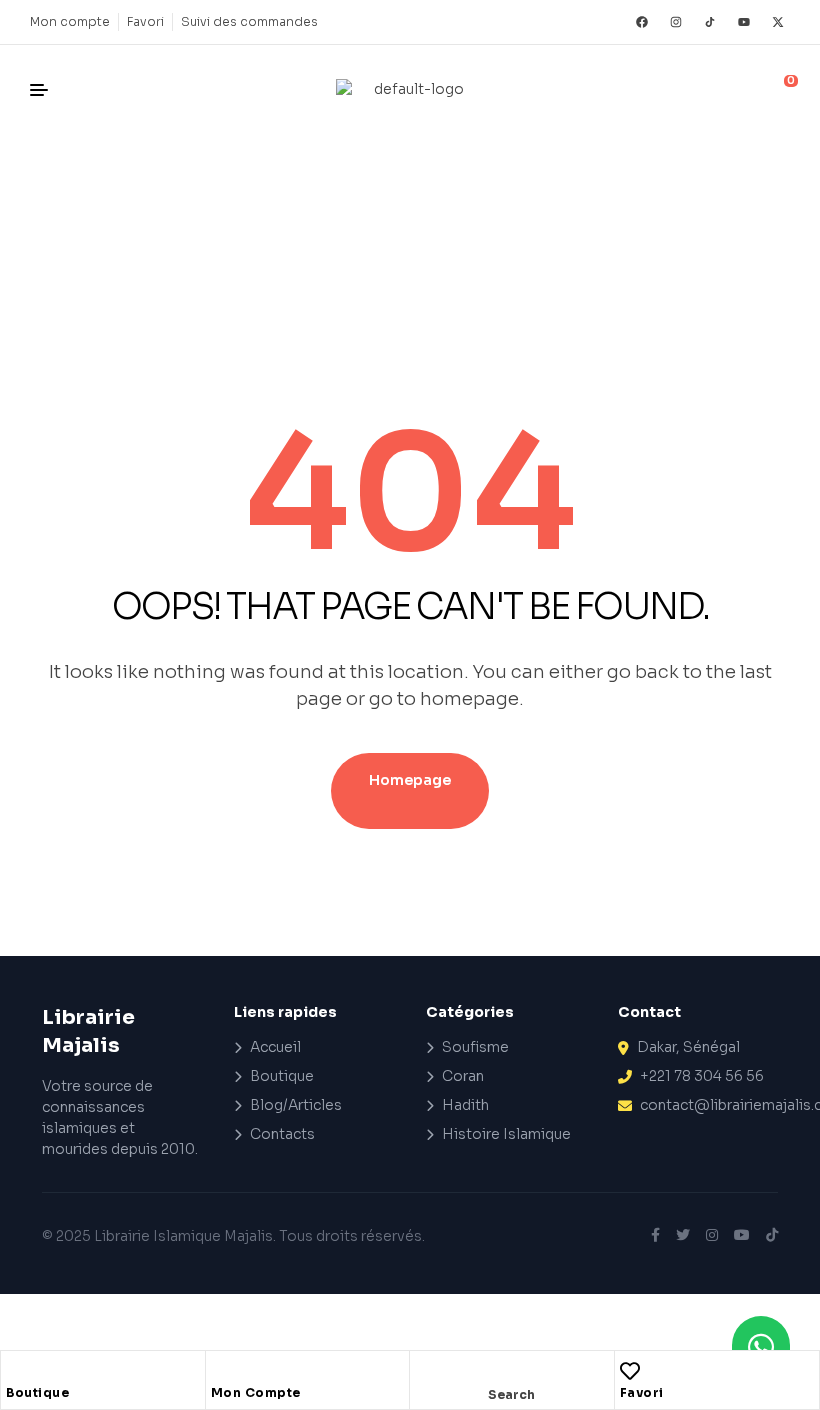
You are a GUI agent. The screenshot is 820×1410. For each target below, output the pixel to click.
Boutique (37, 1392)
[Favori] (630, 1371)
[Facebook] (642, 22)
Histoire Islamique (506, 1134)
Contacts (282, 1134)
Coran (463, 1076)
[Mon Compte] (221, 1371)
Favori (642, 1392)
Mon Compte (256, 1392)
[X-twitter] (778, 22)
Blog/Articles (296, 1105)
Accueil (275, 1047)
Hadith (465, 1105)
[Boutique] (16, 1371)
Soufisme (475, 1047)
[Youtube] (744, 22)
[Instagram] (676, 22)
